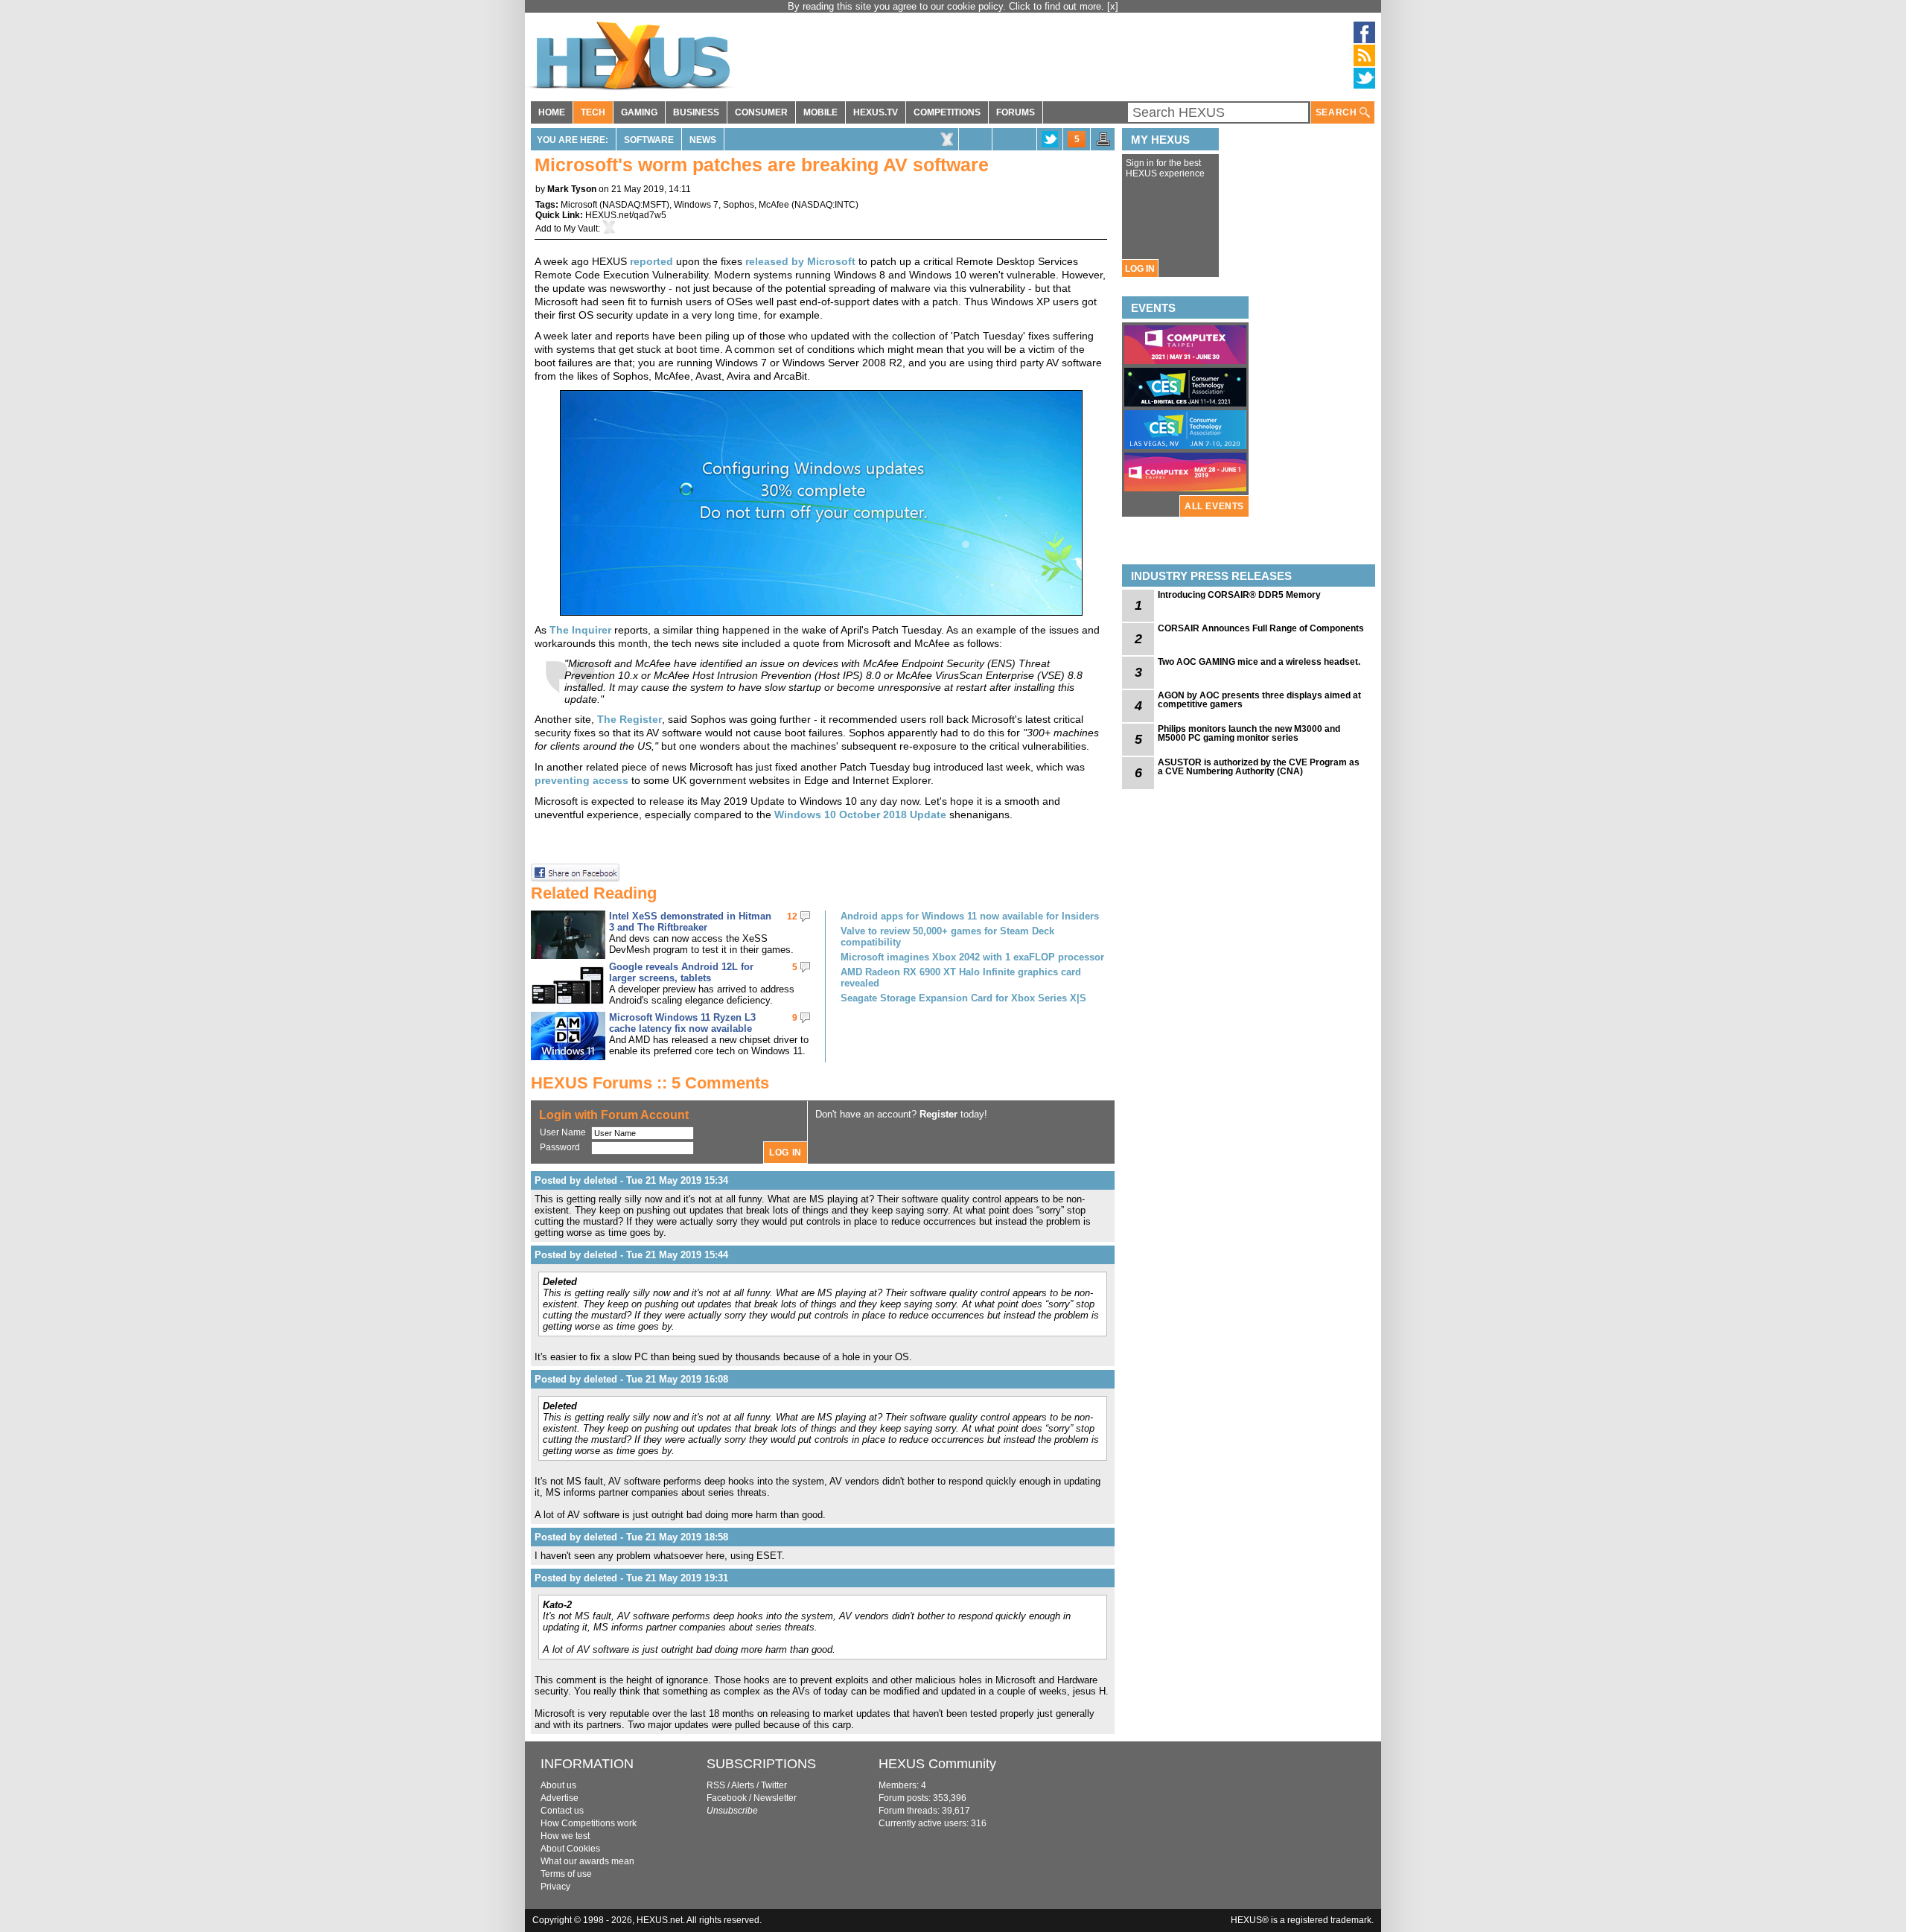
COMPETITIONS (947, 112)
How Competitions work (589, 1823)
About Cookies (570, 1849)
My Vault (581, 229)
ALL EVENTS (1214, 506)
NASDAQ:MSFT (634, 205)
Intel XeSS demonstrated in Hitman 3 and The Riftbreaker (690, 922)
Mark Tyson (572, 189)
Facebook (727, 1798)
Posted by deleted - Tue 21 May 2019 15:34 (631, 1180)
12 (792, 916)
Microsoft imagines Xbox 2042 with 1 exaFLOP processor (972, 957)
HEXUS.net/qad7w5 (626, 215)
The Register (630, 719)
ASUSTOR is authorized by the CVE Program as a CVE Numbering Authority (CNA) (1259, 767)
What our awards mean (587, 1861)
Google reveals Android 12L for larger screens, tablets (681, 972)
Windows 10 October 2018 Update (860, 814)
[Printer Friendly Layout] (1103, 144)
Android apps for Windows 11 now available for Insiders (970, 916)
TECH (593, 112)
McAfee (774, 205)
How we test (565, 1836)
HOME (552, 112)
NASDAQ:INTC (825, 205)
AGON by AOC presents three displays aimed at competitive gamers (1259, 700)
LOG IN (1140, 269)
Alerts (743, 1785)
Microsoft (579, 205)
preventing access (581, 780)
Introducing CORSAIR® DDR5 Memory (1239, 595)
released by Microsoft (800, 261)
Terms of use (566, 1874)
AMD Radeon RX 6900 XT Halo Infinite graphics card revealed (961, 978)
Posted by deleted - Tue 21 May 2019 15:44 (631, 1255)
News (703, 140)
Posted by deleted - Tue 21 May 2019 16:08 (631, 1379)
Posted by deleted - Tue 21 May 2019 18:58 (631, 1537)
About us (558, 1785)
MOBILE (820, 112)
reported (651, 261)
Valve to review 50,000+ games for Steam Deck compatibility (947, 937)
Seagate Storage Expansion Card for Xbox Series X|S (963, 998)
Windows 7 (696, 205)
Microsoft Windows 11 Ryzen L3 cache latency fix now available (682, 1023)
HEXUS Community (937, 1764)
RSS (716, 1785)
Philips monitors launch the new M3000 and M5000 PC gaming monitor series (1249, 733)
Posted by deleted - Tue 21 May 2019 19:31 (631, 1578)
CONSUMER (761, 112)
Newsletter (775, 1798)
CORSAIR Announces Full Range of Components (1261, 628)
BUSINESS (696, 112)
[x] (1113, 6)
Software (649, 140)
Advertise (560, 1798)
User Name (563, 1132)
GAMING (639, 112)
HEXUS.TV (876, 112)
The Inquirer (580, 630)
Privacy (555, 1887)
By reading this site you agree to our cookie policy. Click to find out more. (947, 6)
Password (560, 1147)
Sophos (739, 205)
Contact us (562, 1811)
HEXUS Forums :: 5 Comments (650, 1083)
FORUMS (1016, 112)
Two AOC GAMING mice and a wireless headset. (1259, 662)
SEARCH (1338, 112)
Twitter (774, 1785)
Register (938, 1114)
